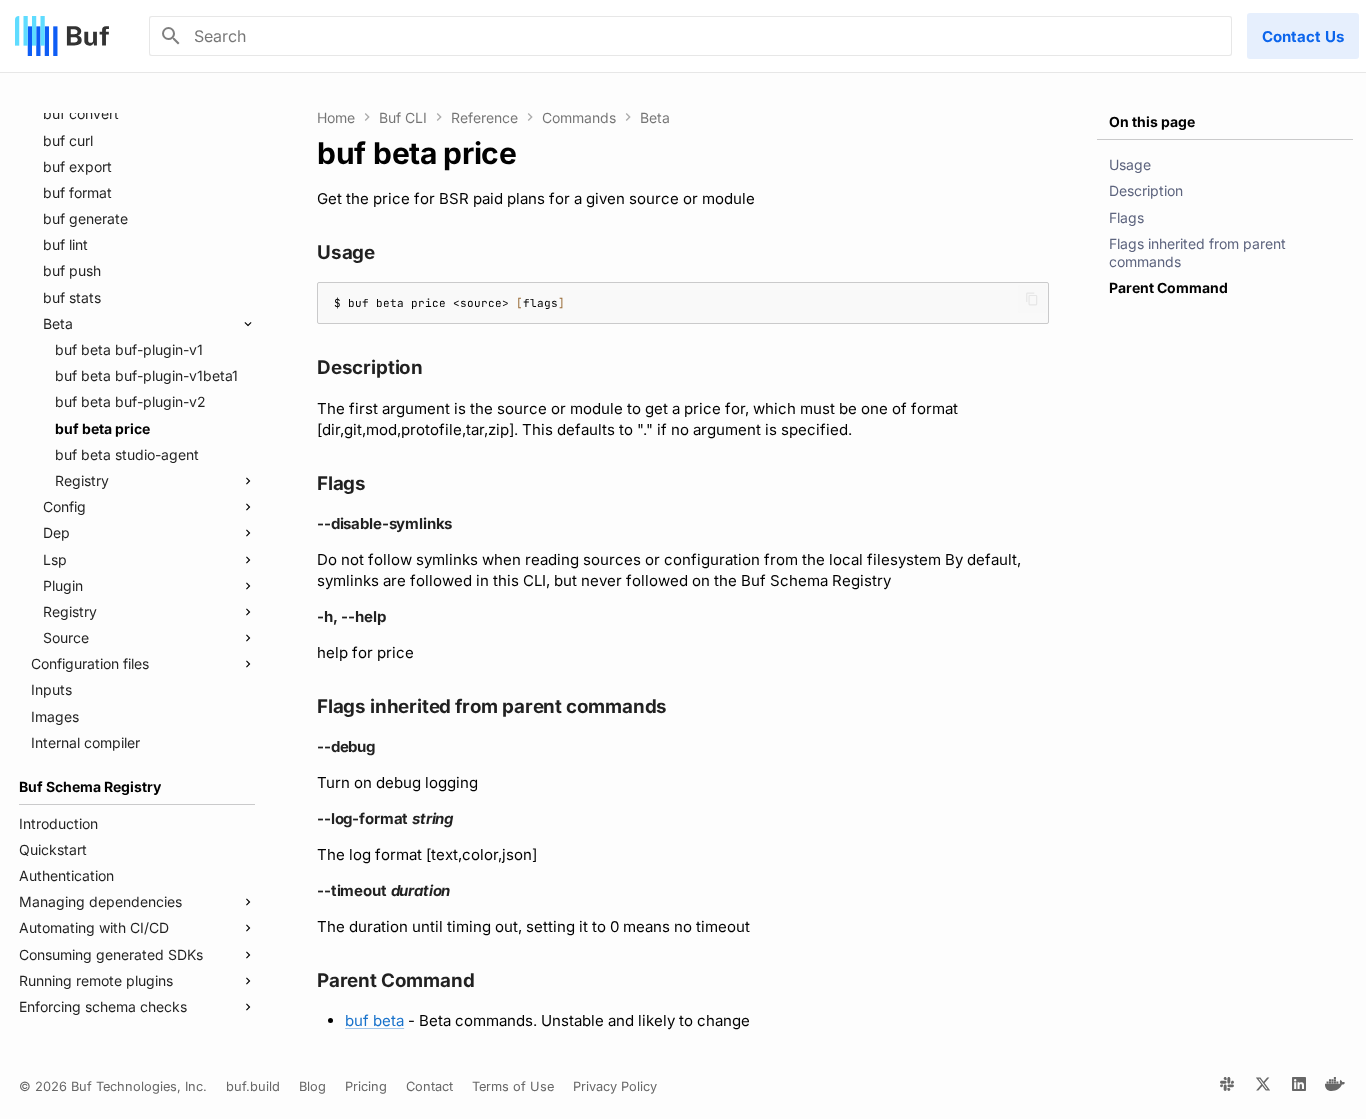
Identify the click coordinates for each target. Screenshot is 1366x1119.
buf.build (253, 1086)
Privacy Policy (615, 1086)
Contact (429, 1086)
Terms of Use (513, 1086)
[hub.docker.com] (1335, 1087)
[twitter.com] (1263, 1087)
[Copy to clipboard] (1032, 299)
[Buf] (62, 36)
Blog (312, 1086)
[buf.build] (1227, 1087)
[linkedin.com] (1299, 1087)
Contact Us (1303, 36)
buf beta (374, 1020)
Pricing (366, 1086)
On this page (1152, 121)
